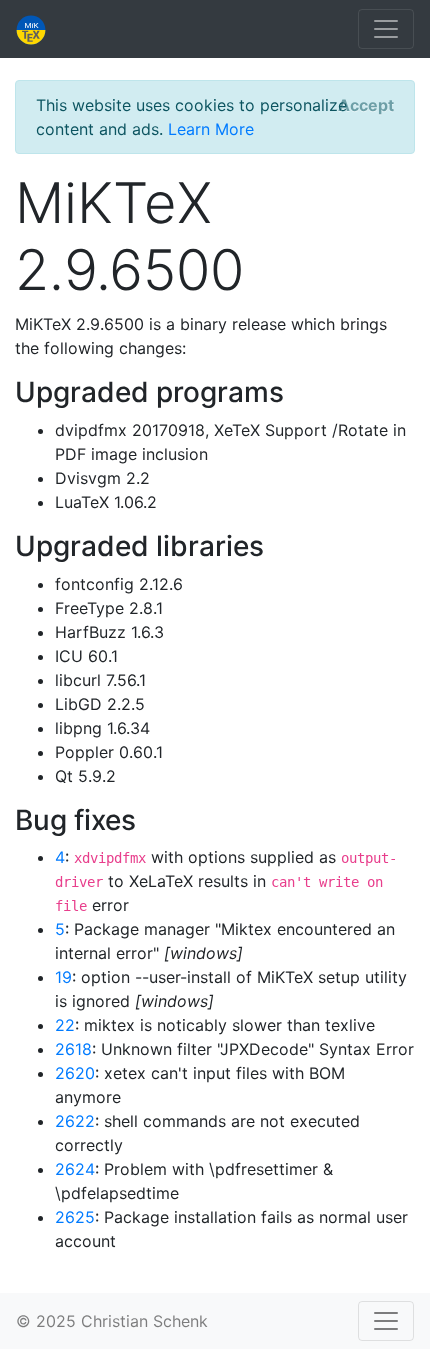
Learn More (211, 129)
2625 (75, 1217)
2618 (73, 1049)
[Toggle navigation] (386, 29)
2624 (75, 1169)
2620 (75, 1073)
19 (63, 977)
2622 (75, 1121)
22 (65, 1025)
